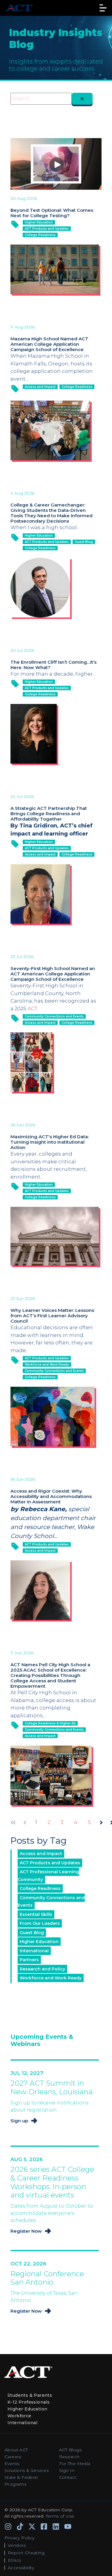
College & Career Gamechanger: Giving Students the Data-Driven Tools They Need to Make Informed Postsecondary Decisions (52, 513)
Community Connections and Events (54, 1016)
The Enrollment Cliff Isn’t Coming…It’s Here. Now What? (53, 665)
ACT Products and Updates (47, 229)
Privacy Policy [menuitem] (20, 2538)
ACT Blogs (70, 2450)
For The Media (75, 2464)
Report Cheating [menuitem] (26, 2553)
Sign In (67, 2470)
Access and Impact (40, 387)
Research (69, 2457)
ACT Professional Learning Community (48, 1876)
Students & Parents (30, 2395)
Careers (13, 2457)
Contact (68, 2477)
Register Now (26, 2231)
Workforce (19, 2416)
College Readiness (40, 235)
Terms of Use (60, 2516)
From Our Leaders (40, 1923)
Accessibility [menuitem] (21, 2568)
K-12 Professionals (29, 2402)
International (34, 1951)
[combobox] (41, 99)
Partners (29, 1960)
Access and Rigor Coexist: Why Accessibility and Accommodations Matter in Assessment (51, 1496)
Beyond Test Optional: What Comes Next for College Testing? (52, 213)
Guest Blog (84, 542)
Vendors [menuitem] (17, 2545)
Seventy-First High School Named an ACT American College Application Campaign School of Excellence (53, 974)
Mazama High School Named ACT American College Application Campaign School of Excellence (49, 344)
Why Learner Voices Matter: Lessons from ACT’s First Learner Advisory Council (52, 1316)
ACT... (34, 1009)
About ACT (16, 2450)
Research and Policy (42, 1969)
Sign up (19, 2121)
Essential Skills (36, 1914)
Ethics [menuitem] (14, 2560)
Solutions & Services (27, 2470)
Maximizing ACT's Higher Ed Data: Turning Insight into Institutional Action (50, 1142)
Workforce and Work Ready (47, 1365)
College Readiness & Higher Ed (50, 1723)
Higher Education (39, 222)
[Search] (82, 99)
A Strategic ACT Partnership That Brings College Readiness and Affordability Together (49, 814)
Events (12, 2464)
